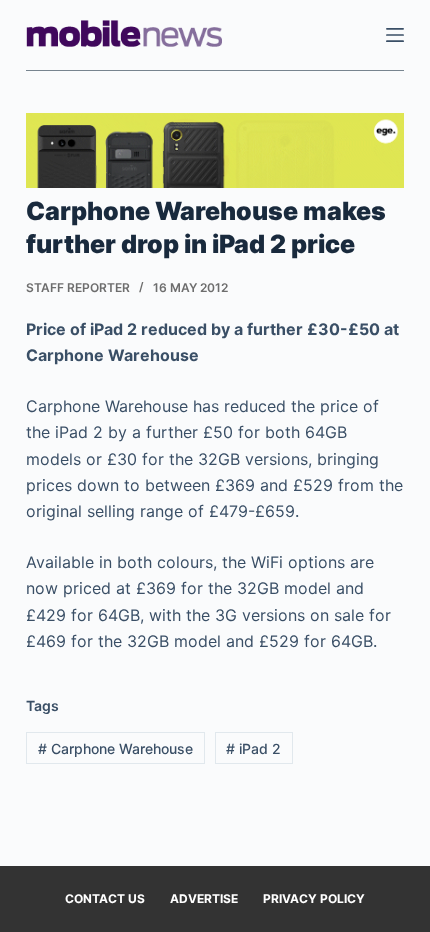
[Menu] (395, 35)
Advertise (204, 898)
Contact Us (105, 898)
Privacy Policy (314, 898)
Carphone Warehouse (115, 748)
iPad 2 (253, 748)
